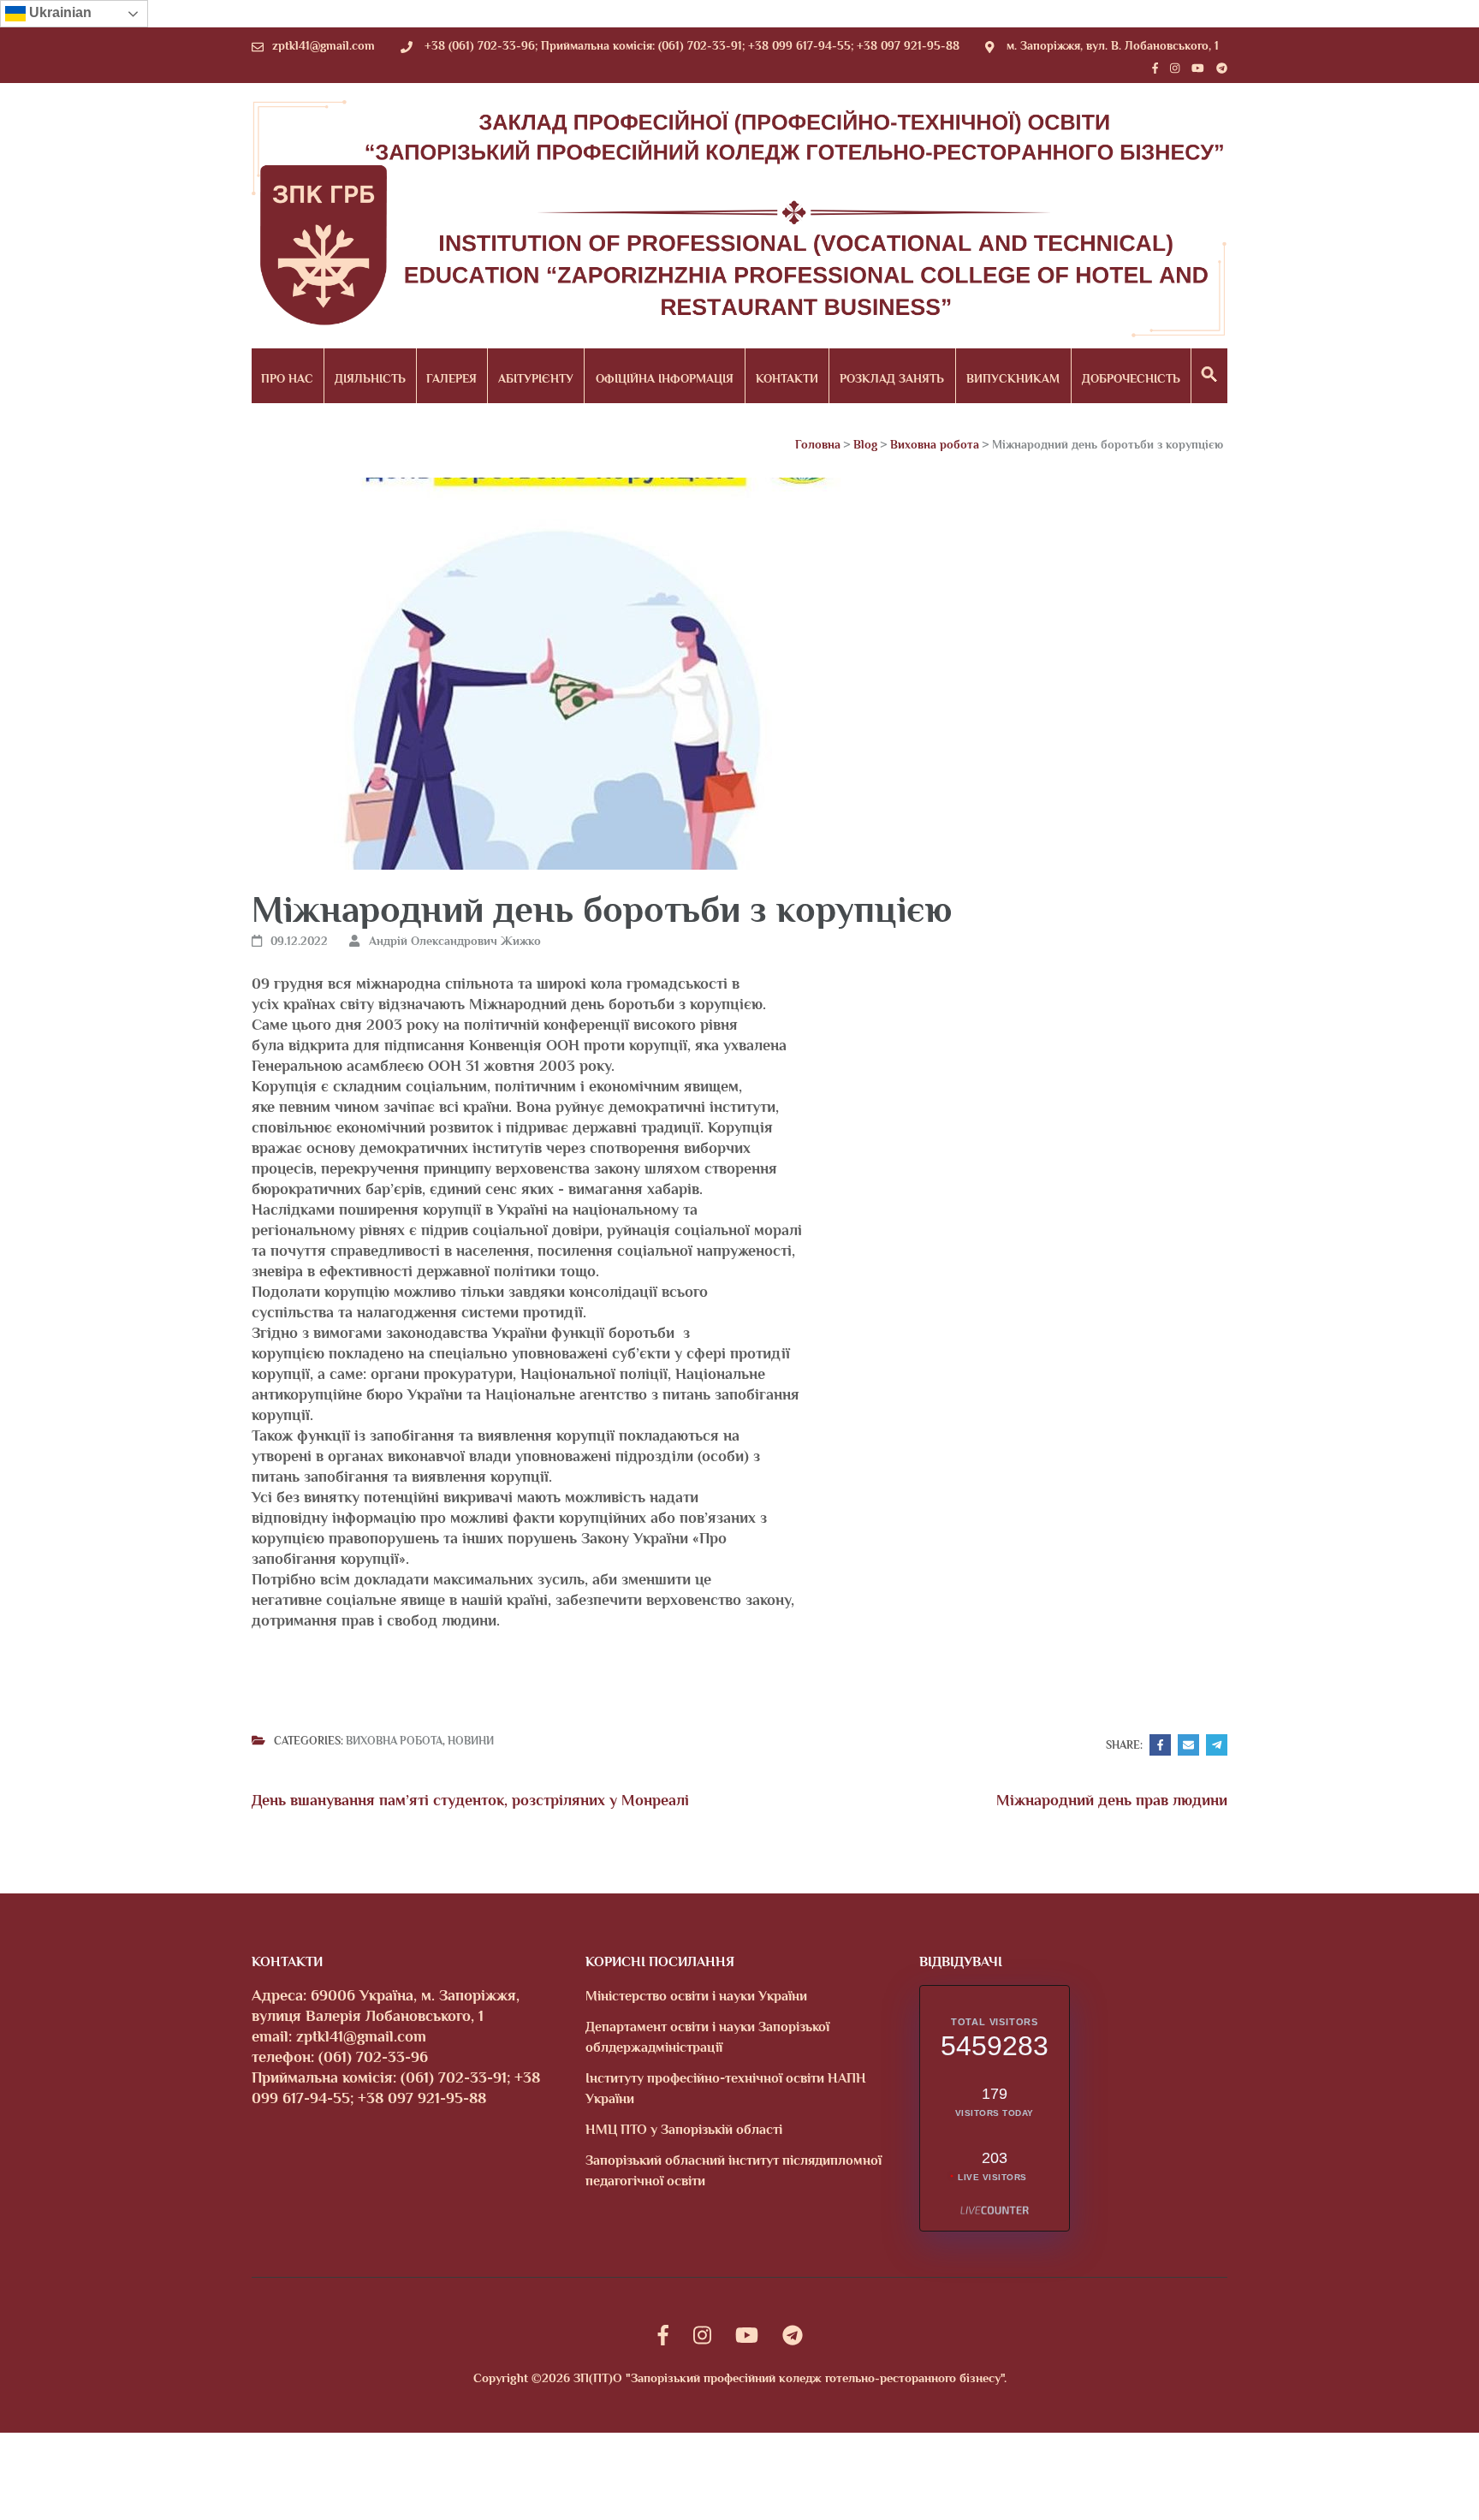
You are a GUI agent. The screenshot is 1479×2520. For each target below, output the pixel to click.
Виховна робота (394, 1741)
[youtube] (1198, 68)
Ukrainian (59, 12)
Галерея (451, 378)
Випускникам (1013, 378)
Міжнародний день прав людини (1112, 1800)
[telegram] (1222, 68)
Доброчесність (1131, 378)
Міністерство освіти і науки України (696, 1996)
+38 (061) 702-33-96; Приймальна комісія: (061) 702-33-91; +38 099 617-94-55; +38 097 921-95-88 (692, 45)
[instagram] (1175, 68)
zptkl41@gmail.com (324, 45)
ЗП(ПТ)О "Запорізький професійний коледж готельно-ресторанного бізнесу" (789, 2378)
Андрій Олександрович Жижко (455, 941)
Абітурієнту (536, 378)
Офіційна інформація (665, 378)
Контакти (787, 378)
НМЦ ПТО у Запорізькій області (684, 2130)
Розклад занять (892, 378)
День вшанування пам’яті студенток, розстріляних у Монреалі (470, 1800)
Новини (471, 1741)
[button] (1209, 376)
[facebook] (1155, 68)
